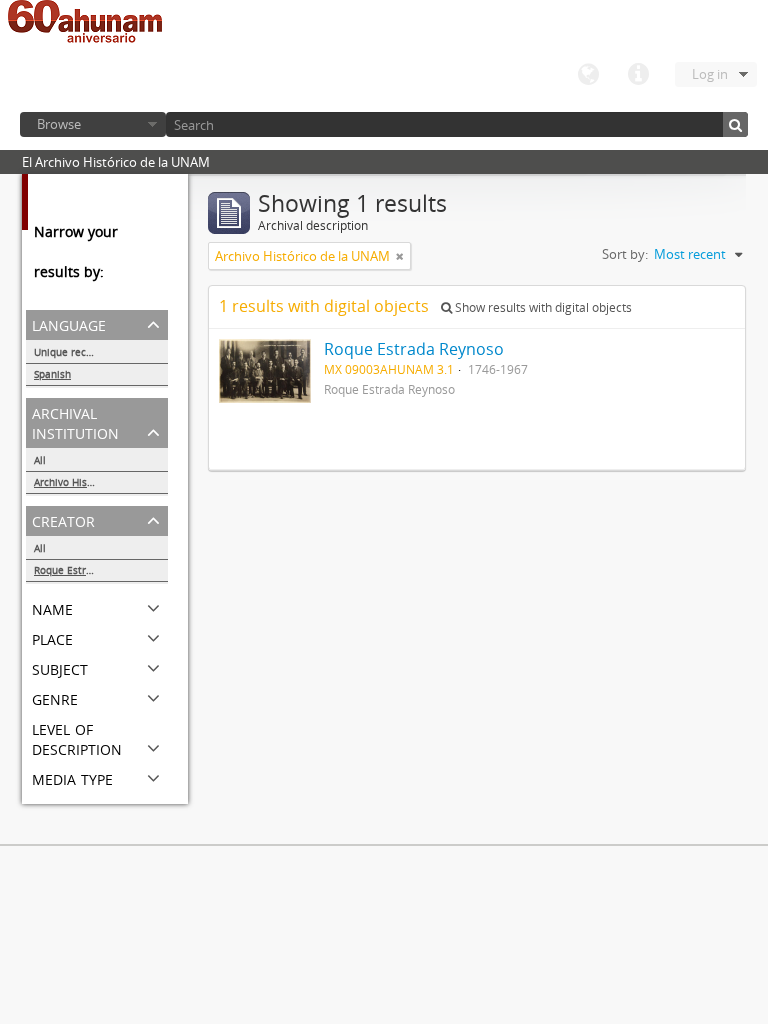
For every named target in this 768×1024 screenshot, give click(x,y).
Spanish (52, 374)
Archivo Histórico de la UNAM (101, 482)
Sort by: (625, 254)
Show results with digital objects (542, 307)
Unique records (70, 352)
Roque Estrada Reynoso (90, 570)
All (40, 460)
